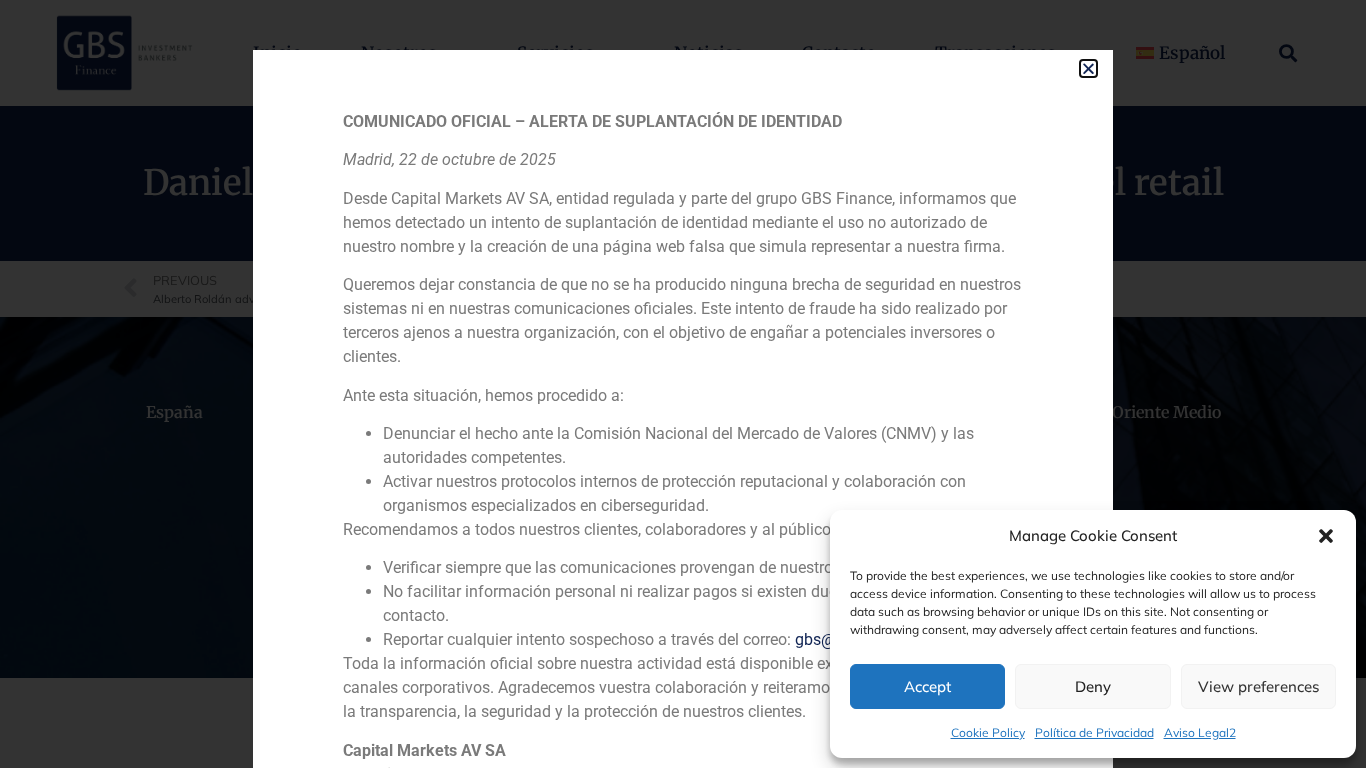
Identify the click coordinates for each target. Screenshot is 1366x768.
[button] (1326, 536)
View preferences (1258, 686)
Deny (1093, 686)
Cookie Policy (988, 732)
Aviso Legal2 (1200, 732)
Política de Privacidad (1094, 732)
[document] (683, 384)
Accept (927, 686)
